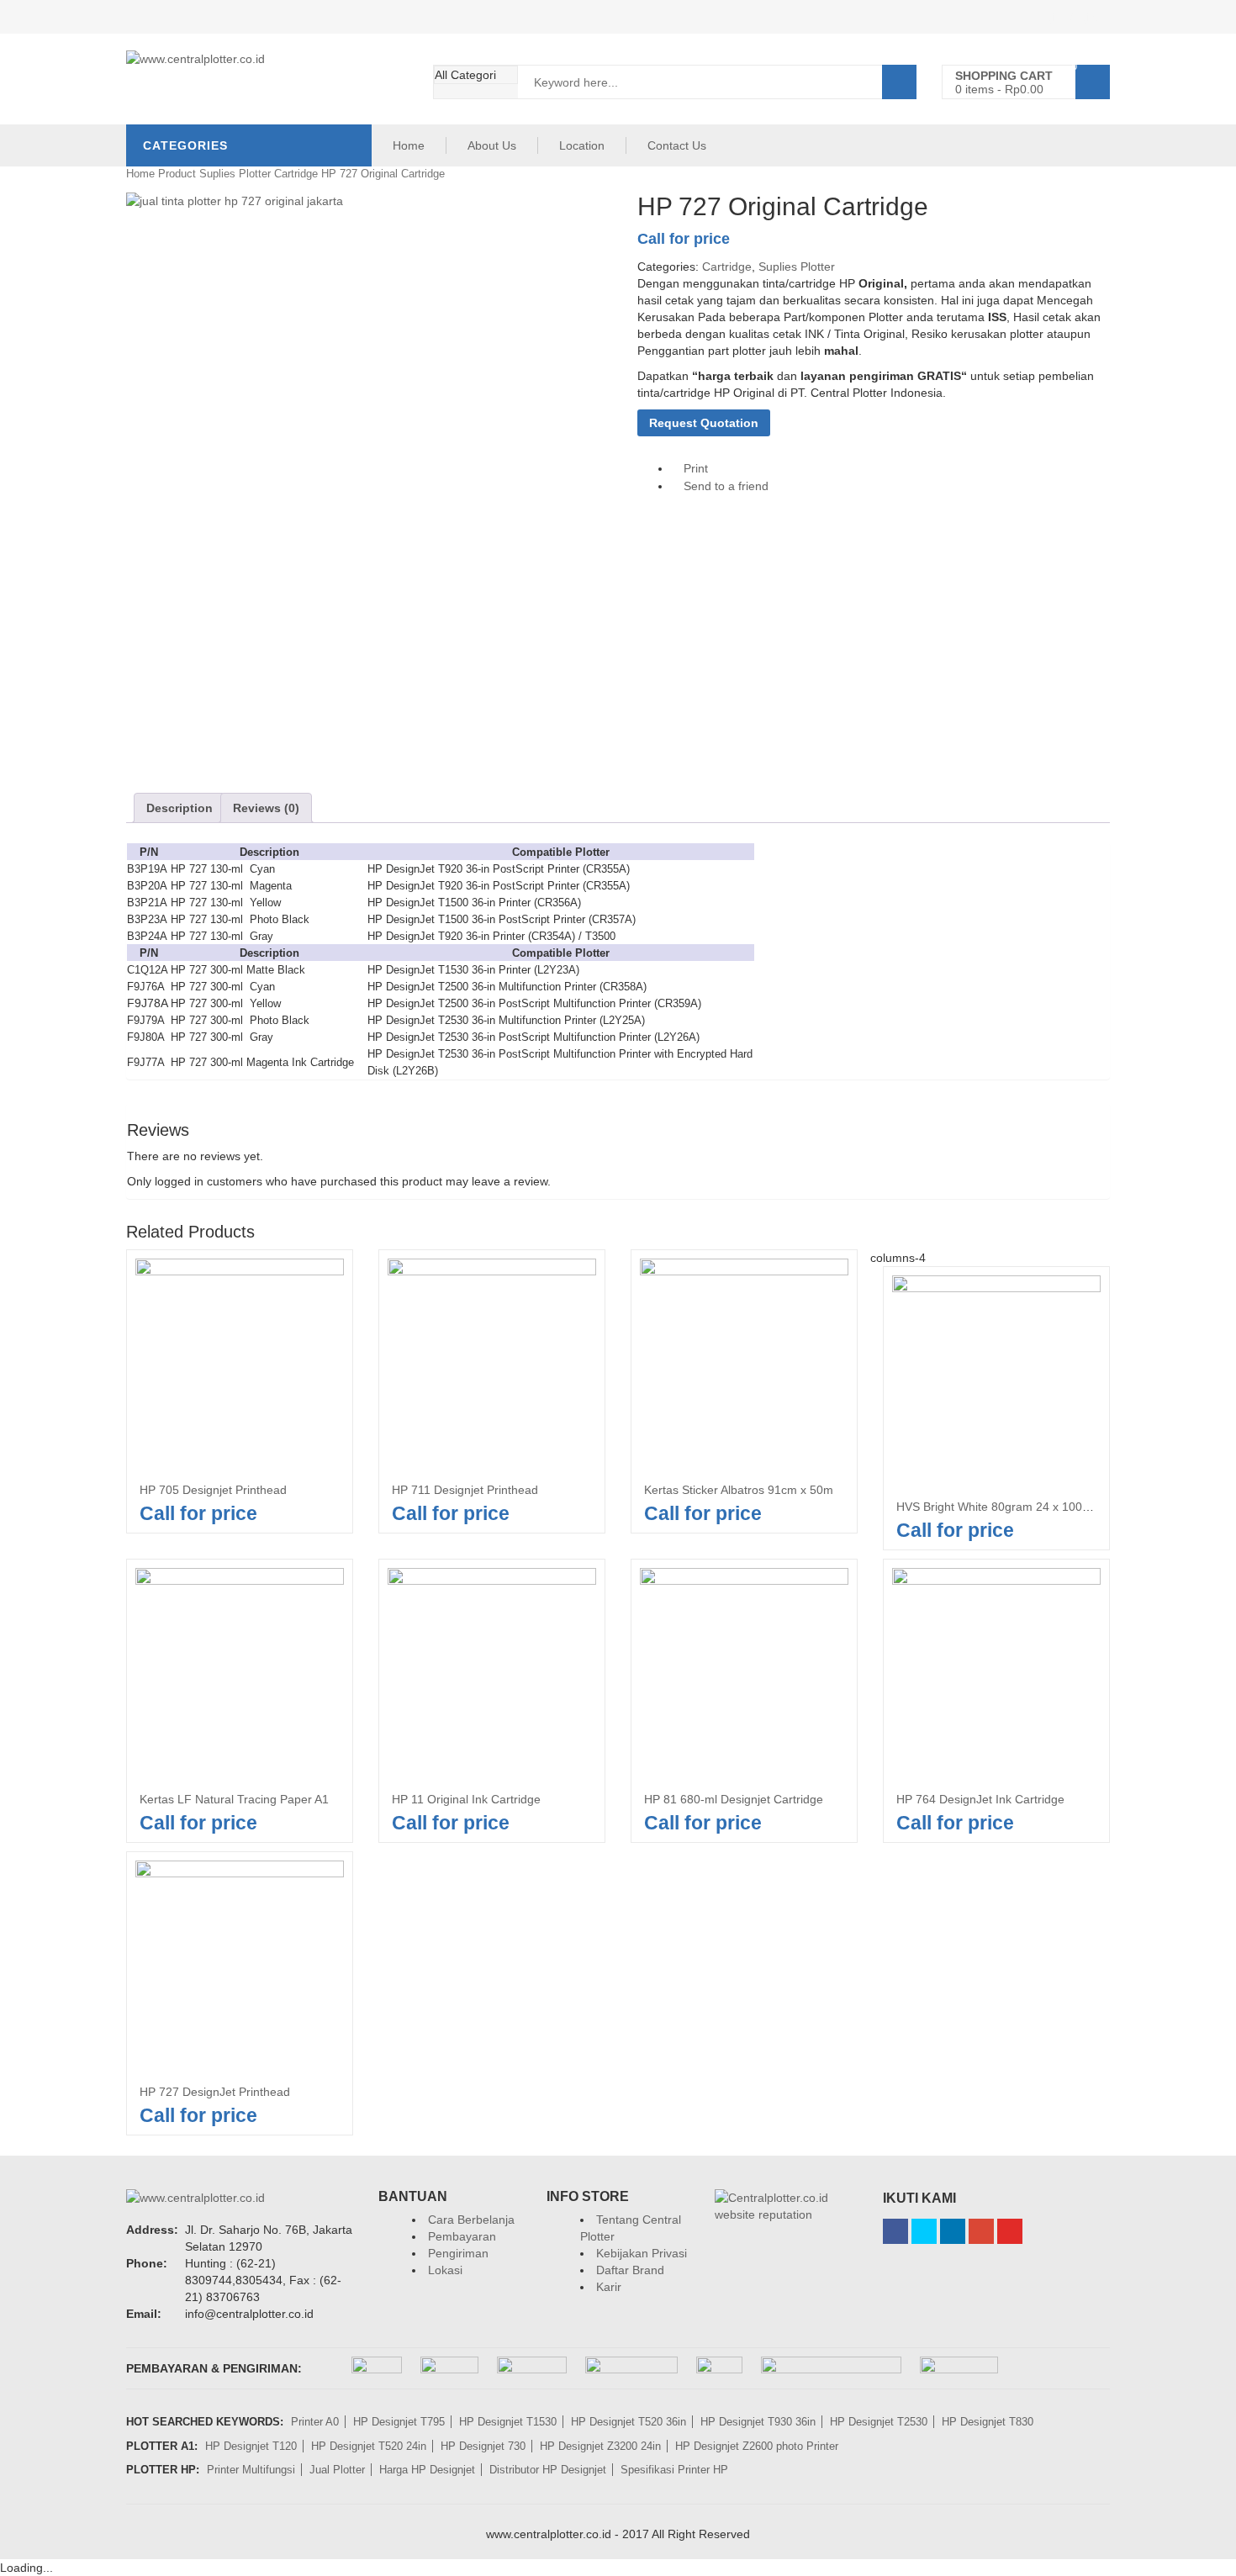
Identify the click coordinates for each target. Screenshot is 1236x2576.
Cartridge (296, 174)
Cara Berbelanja (471, 2220)
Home (409, 145)
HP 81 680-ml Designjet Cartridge (734, 1799)
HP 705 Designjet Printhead (213, 1490)
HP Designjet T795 (399, 2422)
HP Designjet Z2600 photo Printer (757, 2446)
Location (582, 145)
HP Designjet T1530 (508, 2422)
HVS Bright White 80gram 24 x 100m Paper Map (1025, 1507)
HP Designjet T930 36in (758, 2422)
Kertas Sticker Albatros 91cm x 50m (739, 1490)
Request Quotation (704, 423)
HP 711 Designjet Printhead (465, 1490)
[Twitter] (924, 2231)
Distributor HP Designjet (548, 2470)
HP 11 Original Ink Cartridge (466, 1799)
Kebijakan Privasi (642, 2253)
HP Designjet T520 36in (629, 2422)
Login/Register (1071, 17)
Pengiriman (458, 2253)
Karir (609, 2287)
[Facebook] (895, 2231)
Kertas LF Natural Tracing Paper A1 (234, 1799)
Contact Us (677, 145)
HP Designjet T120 (251, 2446)
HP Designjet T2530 (879, 2422)
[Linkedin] (953, 2231)
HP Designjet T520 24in (369, 2446)
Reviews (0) (266, 808)
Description (180, 808)
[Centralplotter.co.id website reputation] (786, 2198)
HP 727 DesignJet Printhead (215, 2092)
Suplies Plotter (235, 174)
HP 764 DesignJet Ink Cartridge (980, 1799)
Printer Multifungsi (251, 2470)
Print (694, 468)
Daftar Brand (630, 2270)
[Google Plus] (981, 2231)
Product (177, 174)
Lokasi (445, 2270)
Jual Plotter (337, 2470)
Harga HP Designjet (427, 2470)
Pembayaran (462, 2236)
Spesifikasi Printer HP (674, 2470)
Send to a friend (724, 486)
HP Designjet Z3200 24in (600, 2446)
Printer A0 (315, 2422)
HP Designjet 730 (483, 2446)
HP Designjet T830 (988, 2422)
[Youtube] (1010, 2231)
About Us (492, 145)
